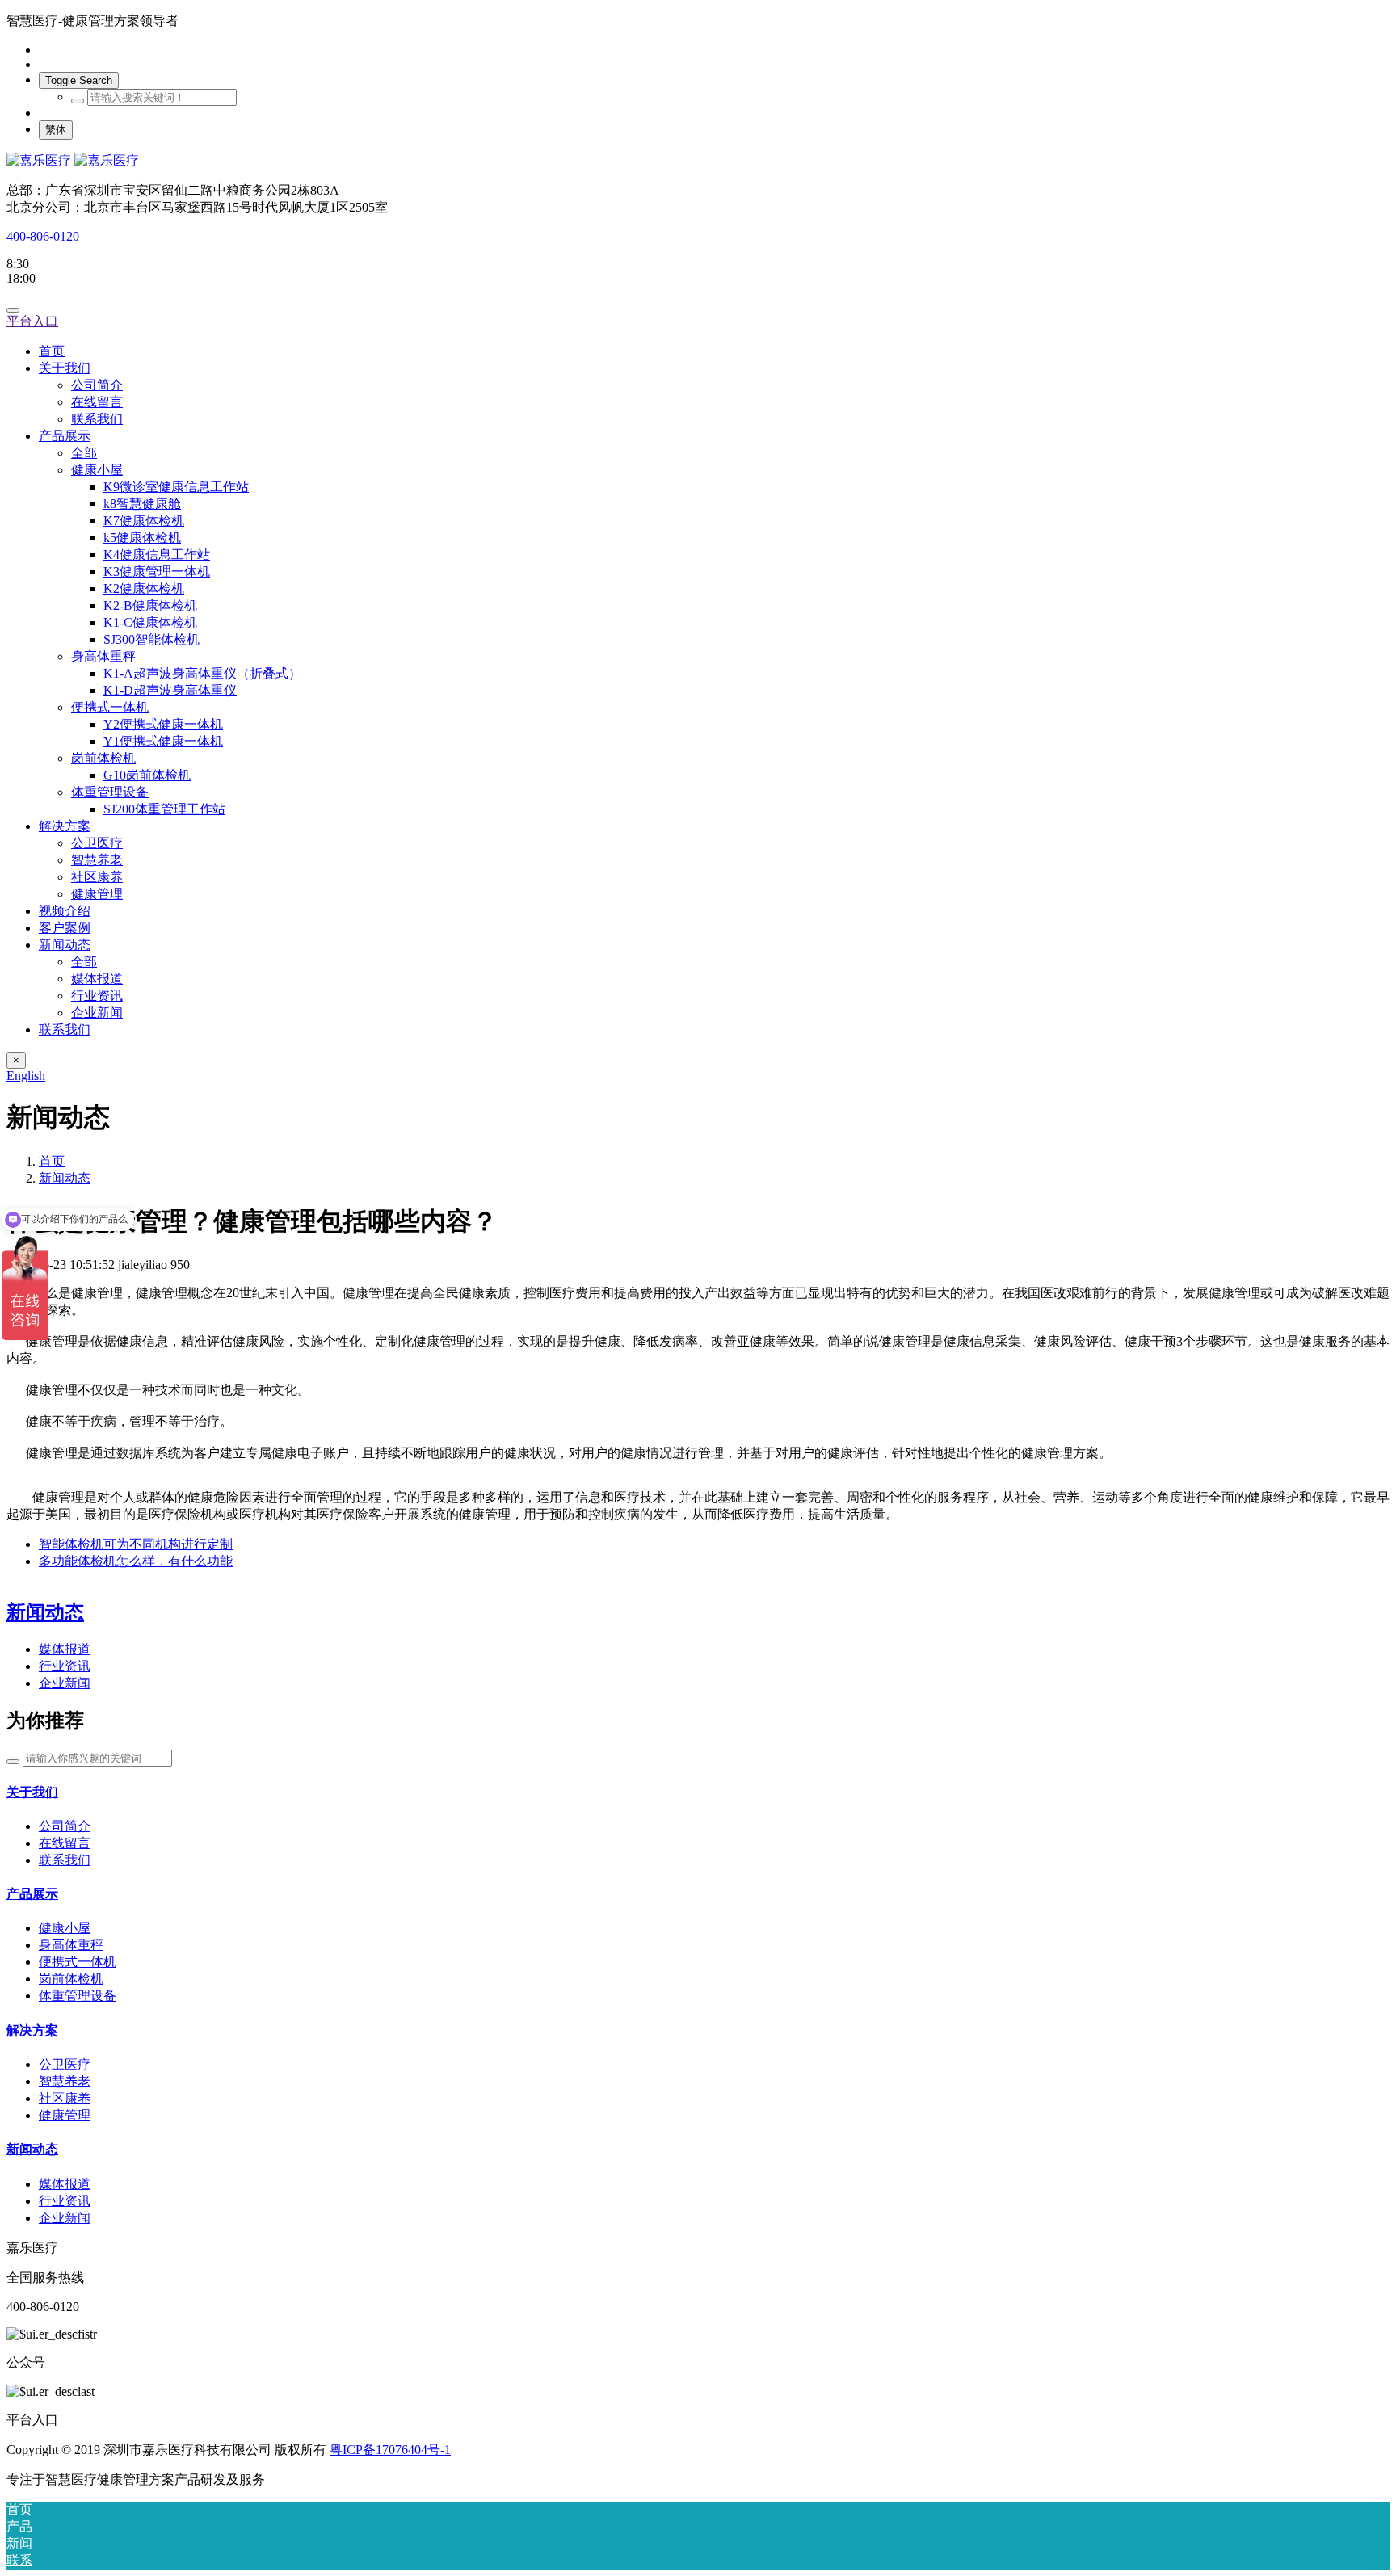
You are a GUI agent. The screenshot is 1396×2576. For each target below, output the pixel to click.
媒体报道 (65, 1649)
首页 (52, 351)
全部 (84, 453)
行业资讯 (65, 1666)
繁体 (56, 130)
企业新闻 (65, 1683)
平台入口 (32, 321)
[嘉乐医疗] (698, 161)
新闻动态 (45, 1612)
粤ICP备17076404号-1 (390, 2450)
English (26, 1076)
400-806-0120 (43, 236)
